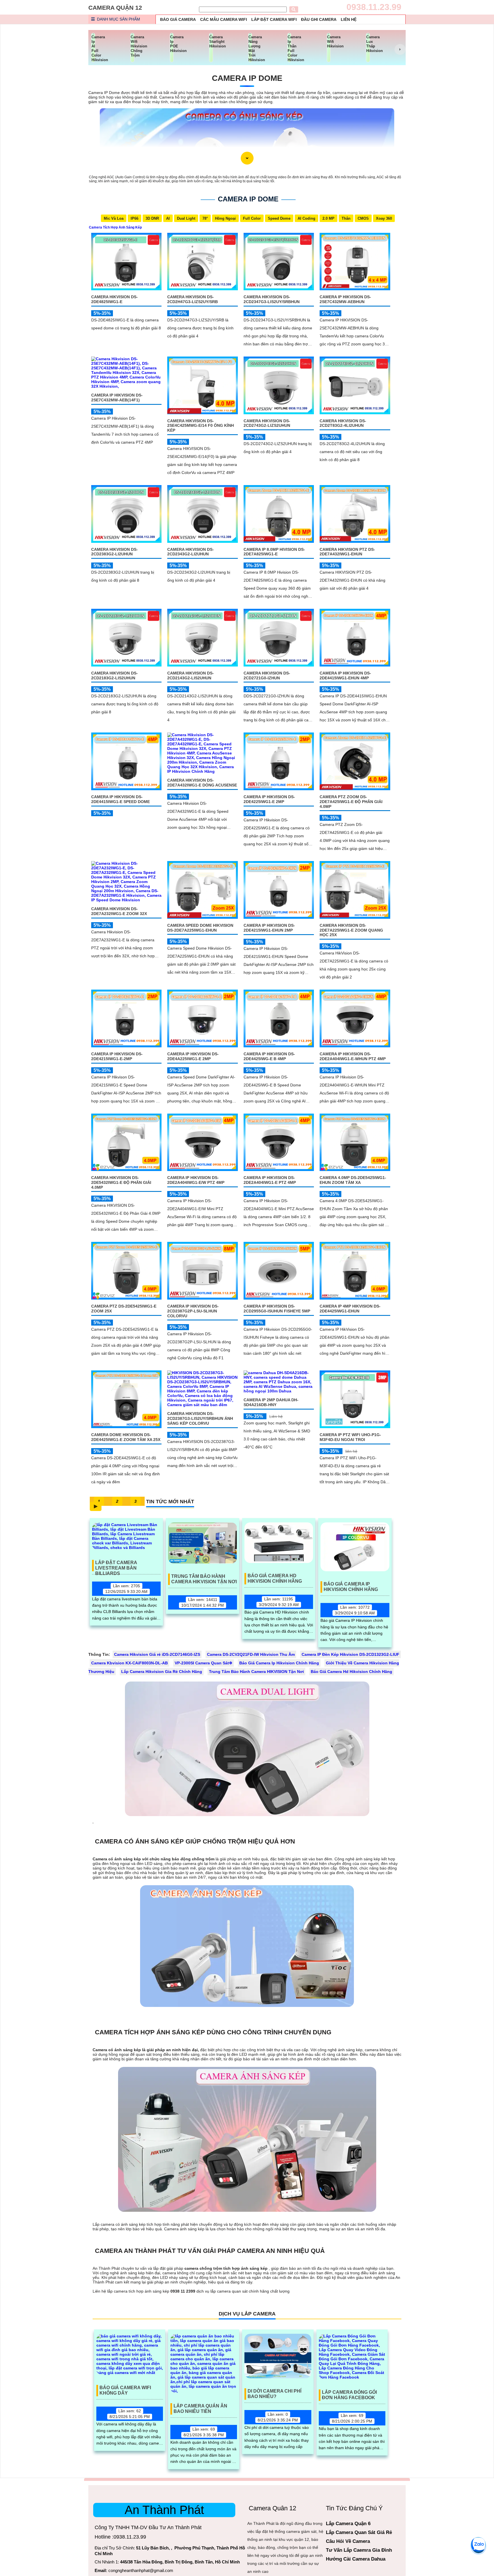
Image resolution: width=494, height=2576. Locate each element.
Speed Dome (279, 218)
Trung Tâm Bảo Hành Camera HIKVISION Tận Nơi (204, 1579)
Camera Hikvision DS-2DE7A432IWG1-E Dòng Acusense (202, 783)
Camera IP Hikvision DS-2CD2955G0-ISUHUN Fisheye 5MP (277, 1309)
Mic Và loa (114, 218)
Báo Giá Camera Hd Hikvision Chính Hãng (275, 1578)
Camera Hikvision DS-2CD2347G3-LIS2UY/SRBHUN (272, 299)
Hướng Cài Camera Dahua (356, 2559)
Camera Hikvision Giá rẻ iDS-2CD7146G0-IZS (157, 1654)
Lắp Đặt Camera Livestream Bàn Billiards (116, 1566)
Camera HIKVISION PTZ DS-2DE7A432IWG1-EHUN (347, 552)
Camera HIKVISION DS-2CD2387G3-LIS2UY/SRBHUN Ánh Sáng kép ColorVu (200, 1418)
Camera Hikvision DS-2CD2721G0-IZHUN (267, 675)
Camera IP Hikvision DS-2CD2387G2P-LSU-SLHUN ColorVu (193, 1311)
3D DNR (152, 218)
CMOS (363, 218)
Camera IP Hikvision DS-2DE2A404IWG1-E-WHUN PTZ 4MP (353, 1056)
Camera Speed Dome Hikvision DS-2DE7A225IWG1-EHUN (200, 928)
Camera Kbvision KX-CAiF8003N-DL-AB (130, 1663)
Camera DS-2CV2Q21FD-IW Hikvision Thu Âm (251, 1654)
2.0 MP (328, 218)
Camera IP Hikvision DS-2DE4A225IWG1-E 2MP (193, 1056)
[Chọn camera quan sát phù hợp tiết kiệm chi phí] (400, 49)
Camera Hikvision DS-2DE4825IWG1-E (114, 299)
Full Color (252, 218)
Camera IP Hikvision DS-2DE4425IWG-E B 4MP (269, 1056)
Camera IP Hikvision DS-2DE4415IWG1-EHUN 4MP (345, 675)
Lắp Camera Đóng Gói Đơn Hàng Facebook (349, 2395)
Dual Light (186, 218)
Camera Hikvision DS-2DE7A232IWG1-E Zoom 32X (119, 911)
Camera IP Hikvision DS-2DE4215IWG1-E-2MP (117, 1056)
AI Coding (306, 218)
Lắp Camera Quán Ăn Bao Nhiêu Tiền (200, 2409)
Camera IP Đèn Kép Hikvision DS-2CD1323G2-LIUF (350, 1654)
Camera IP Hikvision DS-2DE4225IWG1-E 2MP (269, 799)
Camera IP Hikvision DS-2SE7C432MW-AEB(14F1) (117, 398)
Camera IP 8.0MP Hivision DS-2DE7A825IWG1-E (274, 552)
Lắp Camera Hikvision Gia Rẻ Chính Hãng (162, 1672)
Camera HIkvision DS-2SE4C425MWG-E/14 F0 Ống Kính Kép (201, 426)
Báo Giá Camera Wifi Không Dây (125, 2390)
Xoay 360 (384, 218)
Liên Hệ (349, 19)
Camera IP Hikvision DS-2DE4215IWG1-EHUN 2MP (269, 928)
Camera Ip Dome (247, 78)
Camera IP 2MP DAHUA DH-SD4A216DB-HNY (271, 1402)
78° (205, 218)
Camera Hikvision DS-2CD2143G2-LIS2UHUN (191, 675)
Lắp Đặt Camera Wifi (274, 19)
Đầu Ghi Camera (319, 19)
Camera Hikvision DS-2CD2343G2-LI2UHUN (191, 552)
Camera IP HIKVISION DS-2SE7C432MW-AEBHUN (345, 299)
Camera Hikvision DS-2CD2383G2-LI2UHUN (114, 552)
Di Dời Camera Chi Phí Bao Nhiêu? (274, 2394)
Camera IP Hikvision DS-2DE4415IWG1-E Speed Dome (120, 799)
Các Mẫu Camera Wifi (224, 19)
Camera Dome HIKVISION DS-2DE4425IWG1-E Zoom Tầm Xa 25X (126, 1437)
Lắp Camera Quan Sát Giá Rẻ (359, 2532)
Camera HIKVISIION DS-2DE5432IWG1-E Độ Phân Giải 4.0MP (121, 1182)
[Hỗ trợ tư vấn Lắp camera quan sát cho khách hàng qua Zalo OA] (478, 2545)
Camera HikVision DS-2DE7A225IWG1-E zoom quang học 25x (351, 930)
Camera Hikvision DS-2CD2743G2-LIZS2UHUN (267, 423)
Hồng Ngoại (225, 218)
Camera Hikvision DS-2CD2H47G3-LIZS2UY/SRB (193, 299)
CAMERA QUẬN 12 (115, 8)
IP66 (135, 218)
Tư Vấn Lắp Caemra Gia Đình (359, 2550)
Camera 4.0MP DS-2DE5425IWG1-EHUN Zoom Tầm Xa (353, 1180)
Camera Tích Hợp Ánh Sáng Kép (115, 227)
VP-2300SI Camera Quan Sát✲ (204, 1663)
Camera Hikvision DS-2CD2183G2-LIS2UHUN (114, 675)
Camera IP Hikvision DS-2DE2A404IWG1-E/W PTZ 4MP (196, 1180)
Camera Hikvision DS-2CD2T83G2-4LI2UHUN (343, 423)
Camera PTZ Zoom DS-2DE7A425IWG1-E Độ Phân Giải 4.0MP (351, 802)
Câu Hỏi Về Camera (348, 2541)
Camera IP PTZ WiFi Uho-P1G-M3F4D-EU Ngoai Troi (350, 1437)
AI (168, 218)
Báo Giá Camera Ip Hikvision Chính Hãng (351, 1587)
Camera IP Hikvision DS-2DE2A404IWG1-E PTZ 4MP (270, 1180)
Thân (346, 218)
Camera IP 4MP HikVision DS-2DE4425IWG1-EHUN (350, 1309)
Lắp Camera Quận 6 (348, 2524)
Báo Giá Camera (178, 19)
